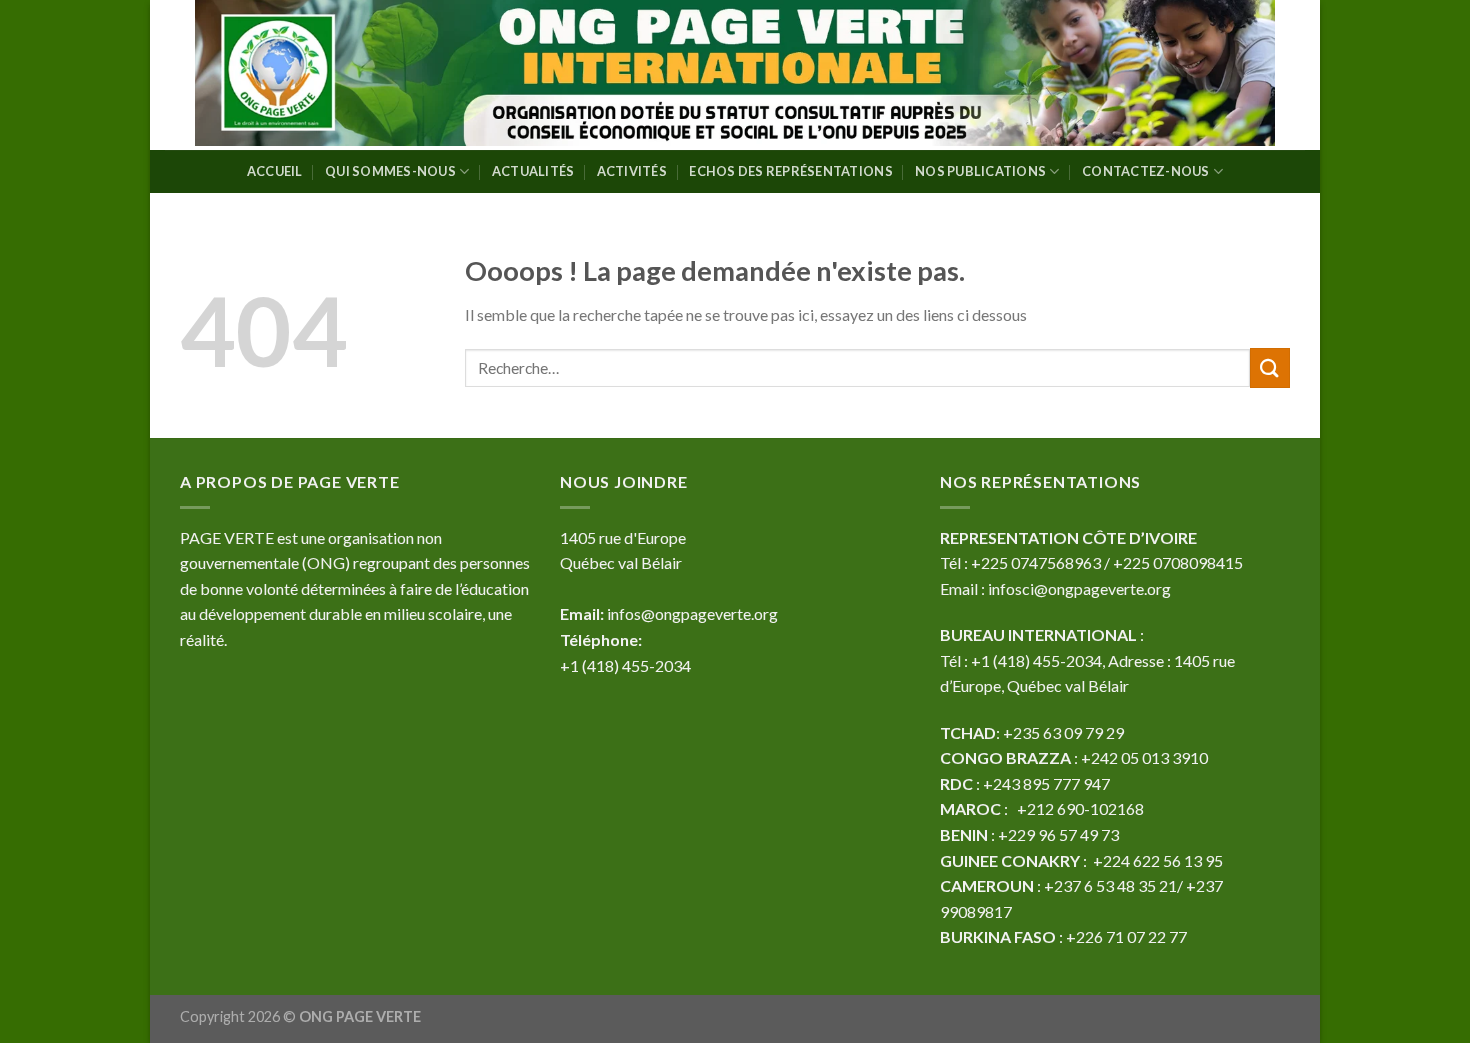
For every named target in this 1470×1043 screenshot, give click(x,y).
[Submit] (1270, 367)
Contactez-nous (1146, 171)
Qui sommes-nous (390, 171)
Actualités (533, 171)
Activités (632, 171)
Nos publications (980, 171)
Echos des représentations (790, 171)
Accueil (275, 171)
